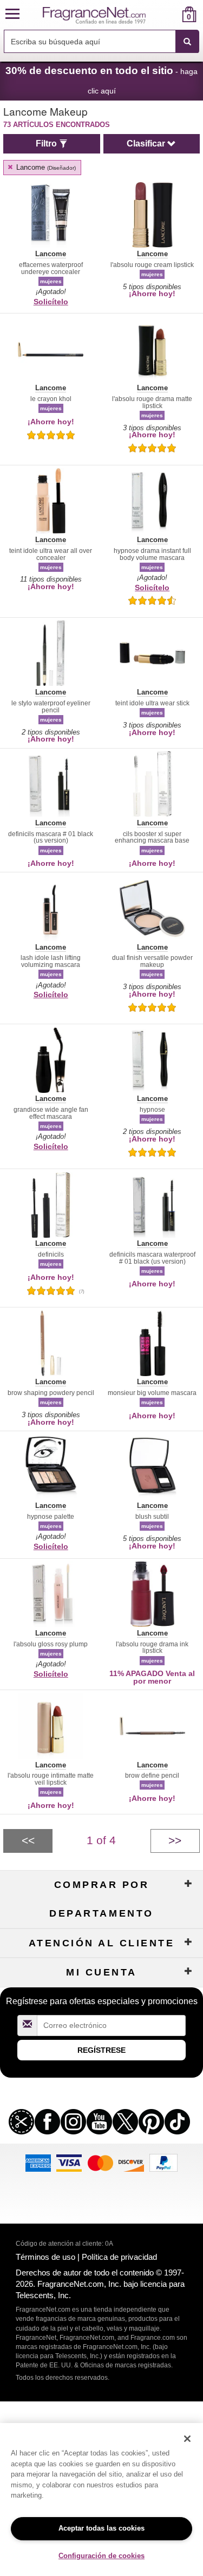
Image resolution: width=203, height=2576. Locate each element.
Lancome (45, 167)
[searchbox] (90, 41)
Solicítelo (51, 302)
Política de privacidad (119, 2257)
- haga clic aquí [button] (101, 80)
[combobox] (101, 42)
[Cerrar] (187, 2439)
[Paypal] (163, 2162)
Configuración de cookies (101, 2556)
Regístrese (101, 2050)
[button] (12, 14)
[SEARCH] (187, 42)
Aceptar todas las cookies (101, 2528)
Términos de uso (45, 2257)
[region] (101, 2500)
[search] (172, 14)
